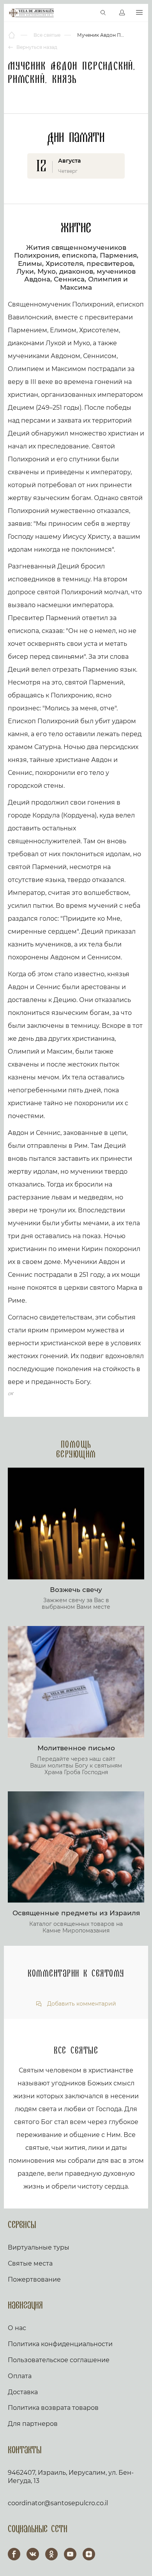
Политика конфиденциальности (60, 2344)
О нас (17, 2328)
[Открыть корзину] (87, 13)
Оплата (20, 2376)
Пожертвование (34, 2279)
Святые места (30, 2263)
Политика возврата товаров (53, 2408)
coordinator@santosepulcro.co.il (58, 2503)
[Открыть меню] (139, 13)
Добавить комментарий (81, 2004)
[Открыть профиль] (122, 13)
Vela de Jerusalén (31, 13)
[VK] (33, 2554)
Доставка (23, 2392)
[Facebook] (14, 2554)
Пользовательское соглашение (59, 2360)
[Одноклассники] (51, 2554)
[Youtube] (70, 2554)
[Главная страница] (12, 35)
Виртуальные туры (39, 2247)
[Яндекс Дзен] (89, 2554)
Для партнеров (33, 2424)
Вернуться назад (36, 47)
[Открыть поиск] (103, 13)
